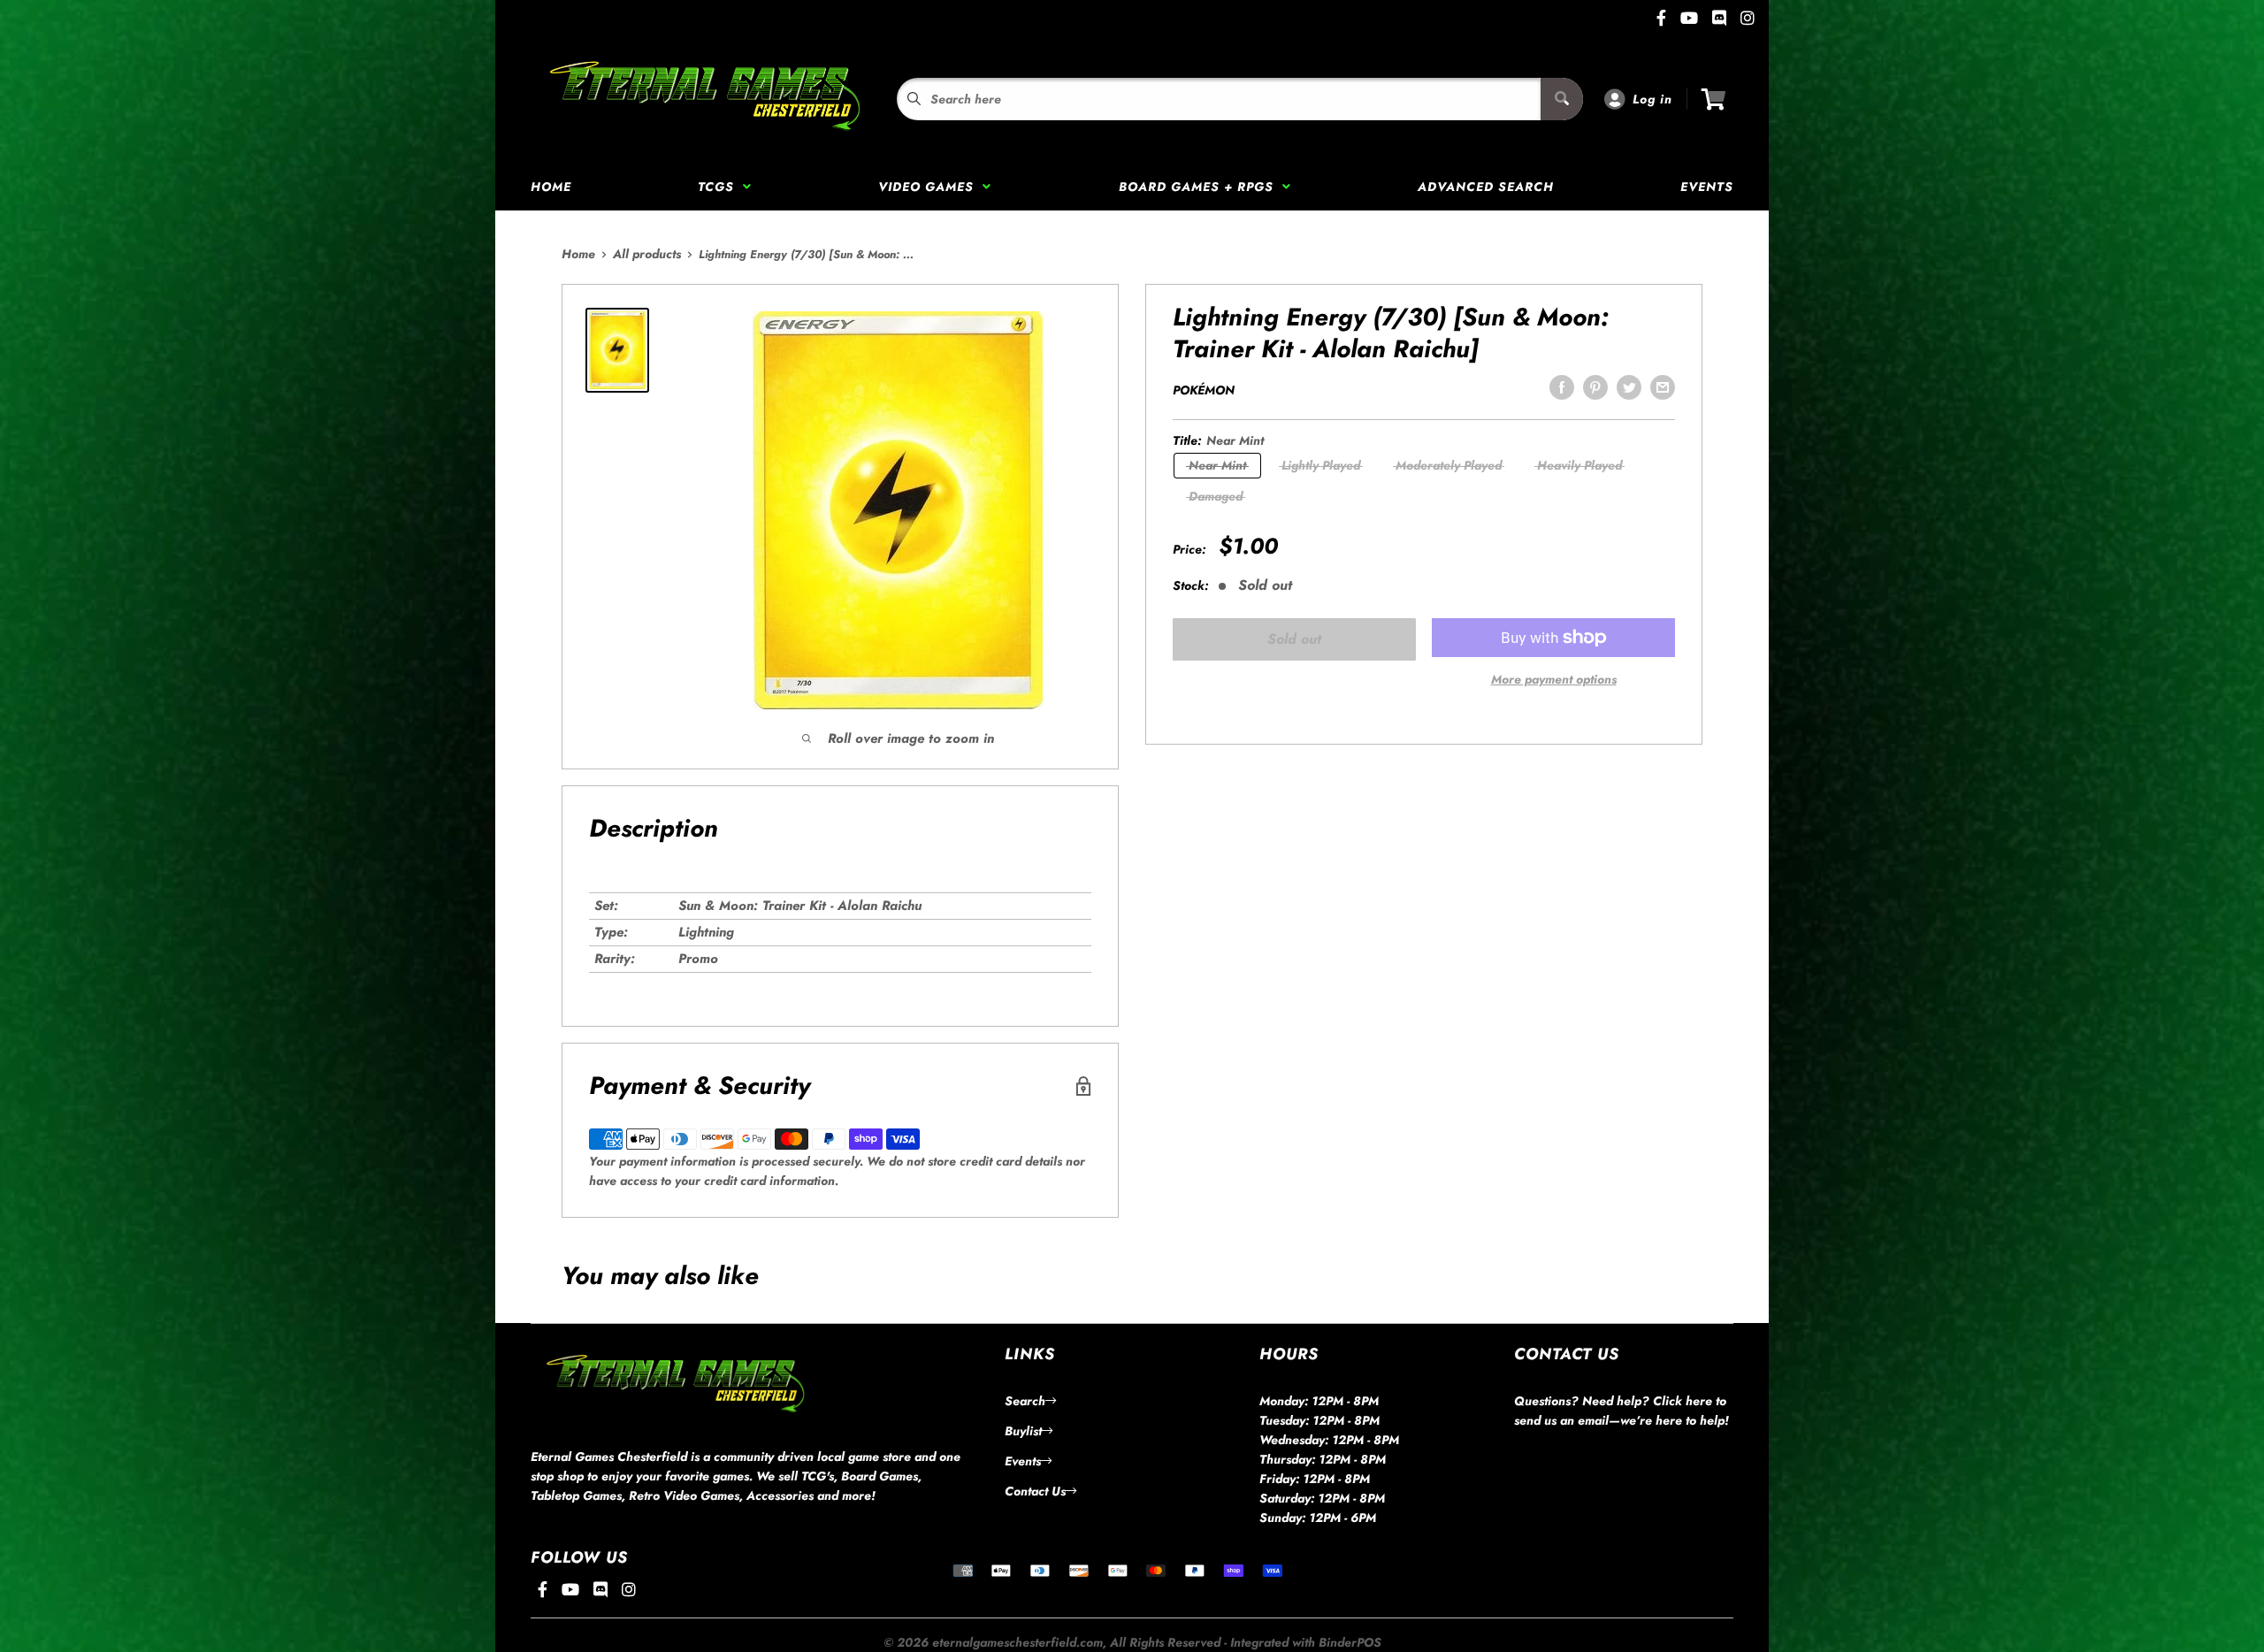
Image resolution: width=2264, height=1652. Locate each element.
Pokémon (1204, 390)
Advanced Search (1486, 187)
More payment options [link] (1554, 679)
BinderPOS (1350, 1642)
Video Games (930, 187)
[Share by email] (1663, 387)
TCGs (720, 187)
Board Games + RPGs (1201, 187)
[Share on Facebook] (1562, 387)
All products (647, 254)
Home (551, 187)
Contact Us (1035, 1491)
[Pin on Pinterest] (1595, 387)
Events (1707, 187)
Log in (1652, 99)
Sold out (1294, 639)
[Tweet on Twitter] (1629, 387)
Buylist (1023, 1431)
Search (1025, 1401)
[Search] (1562, 99)
